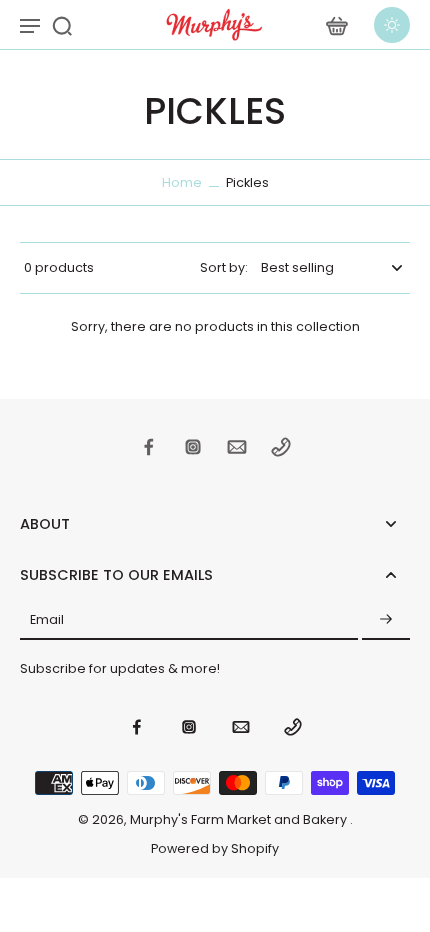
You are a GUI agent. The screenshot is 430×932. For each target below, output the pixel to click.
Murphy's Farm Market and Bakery (240, 819)
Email (47, 619)
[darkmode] (392, 25)
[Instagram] (193, 447)
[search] (62, 25)
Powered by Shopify (215, 848)
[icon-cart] (336, 25)
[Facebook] (149, 447)
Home (182, 182)
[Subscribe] (386, 620)
